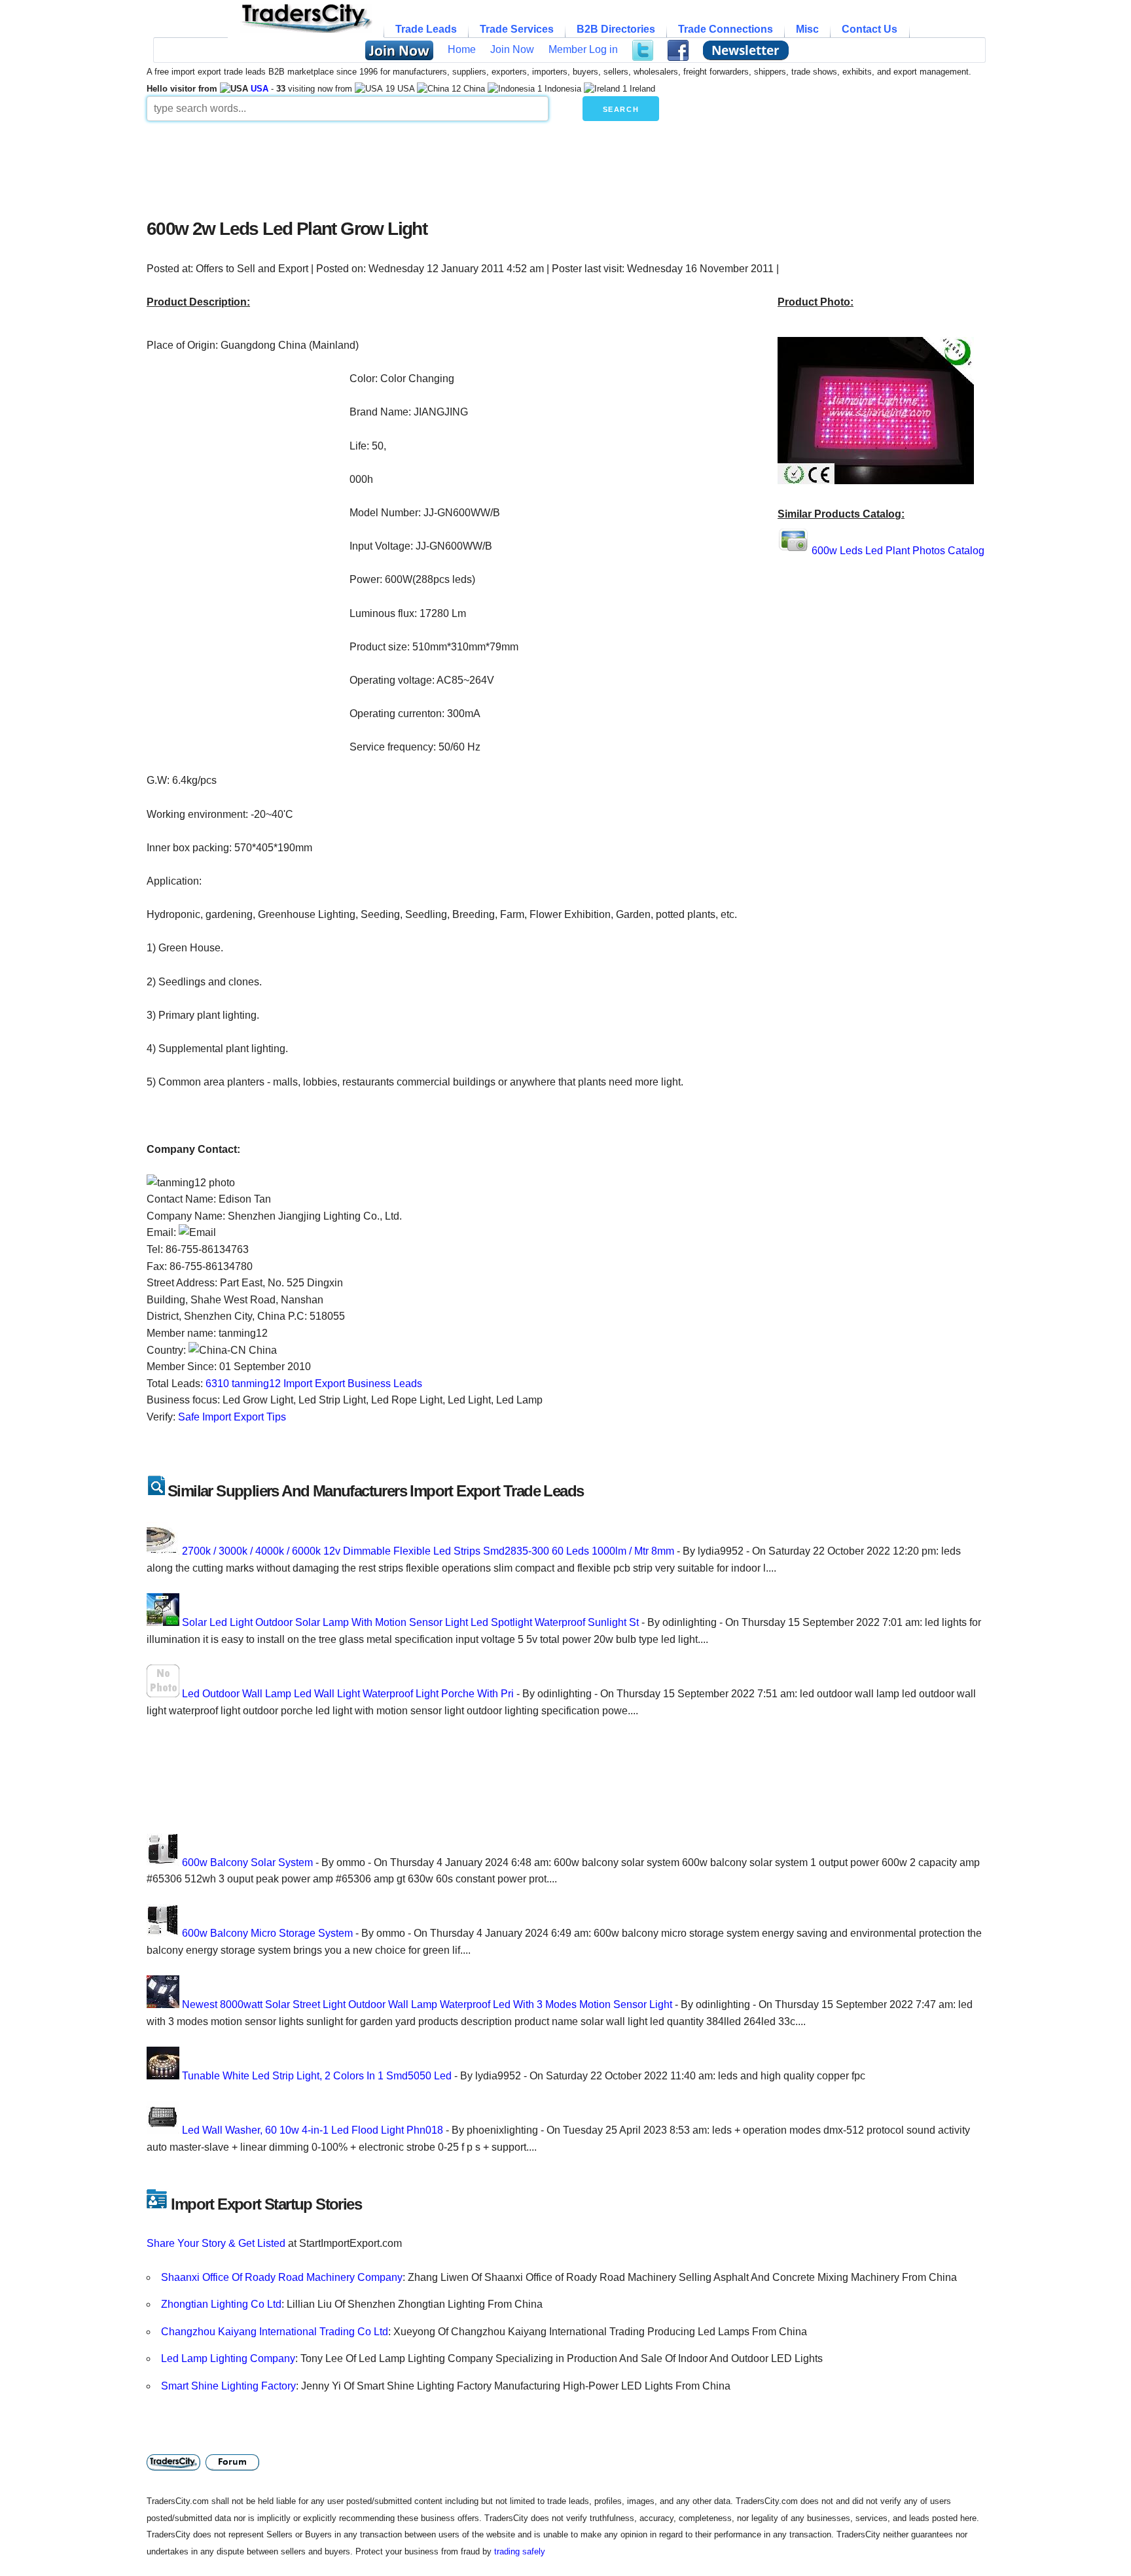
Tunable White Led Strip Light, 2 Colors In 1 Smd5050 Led (317, 2076)
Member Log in (583, 49)
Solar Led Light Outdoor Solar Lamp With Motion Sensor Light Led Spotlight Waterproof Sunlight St (410, 1622)
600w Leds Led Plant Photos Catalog (898, 551)
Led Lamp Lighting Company (228, 2358)
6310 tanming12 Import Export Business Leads (314, 1384)
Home (462, 49)
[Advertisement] (464, 166)
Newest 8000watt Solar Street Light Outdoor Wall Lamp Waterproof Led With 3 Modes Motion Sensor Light (427, 2004)
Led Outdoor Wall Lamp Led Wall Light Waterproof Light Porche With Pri (348, 1694)
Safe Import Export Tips (232, 1417)
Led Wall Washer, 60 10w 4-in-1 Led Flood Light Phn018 (313, 2130)
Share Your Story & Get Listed (216, 2243)
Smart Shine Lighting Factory (228, 2386)
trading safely (520, 2551)
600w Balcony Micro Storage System (267, 1933)
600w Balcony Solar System (247, 1862)
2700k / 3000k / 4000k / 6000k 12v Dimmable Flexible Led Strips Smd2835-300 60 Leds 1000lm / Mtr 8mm (429, 1551)
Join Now (512, 49)
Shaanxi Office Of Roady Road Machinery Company (282, 2277)
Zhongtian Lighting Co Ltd (221, 2304)
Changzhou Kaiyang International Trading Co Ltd (275, 2332)
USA (260, 89)
